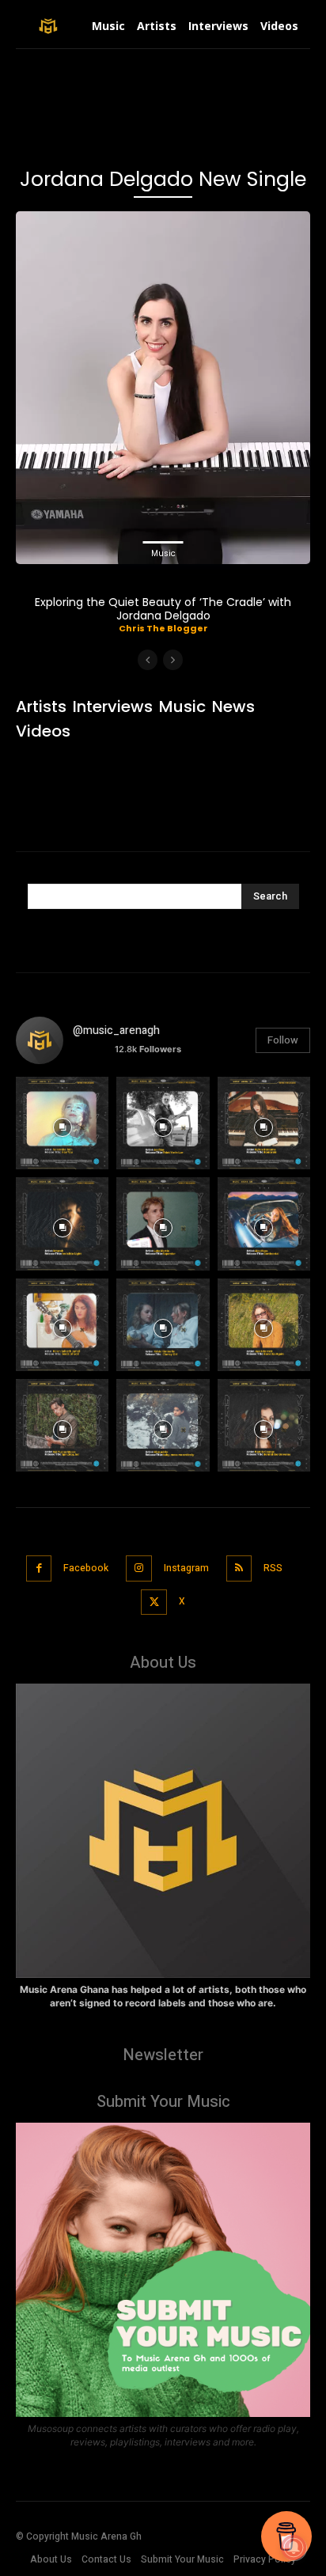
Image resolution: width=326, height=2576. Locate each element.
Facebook (86, 1568)
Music (163, 553)
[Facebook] (39, 1568)
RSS (273, 1568)
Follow (283, 1040)
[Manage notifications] (294, 2548)
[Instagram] (139, 1568)
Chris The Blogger (163, 628)
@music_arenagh (116, 1030)
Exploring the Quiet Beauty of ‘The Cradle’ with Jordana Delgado (163, 609)
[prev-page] (148, 660)
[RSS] (239, 1568)
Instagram (186, 1568)
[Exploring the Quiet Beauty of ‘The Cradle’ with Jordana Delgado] (163, 388)
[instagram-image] (62, 1123)
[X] (154, 1602)
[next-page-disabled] (173, 660)
